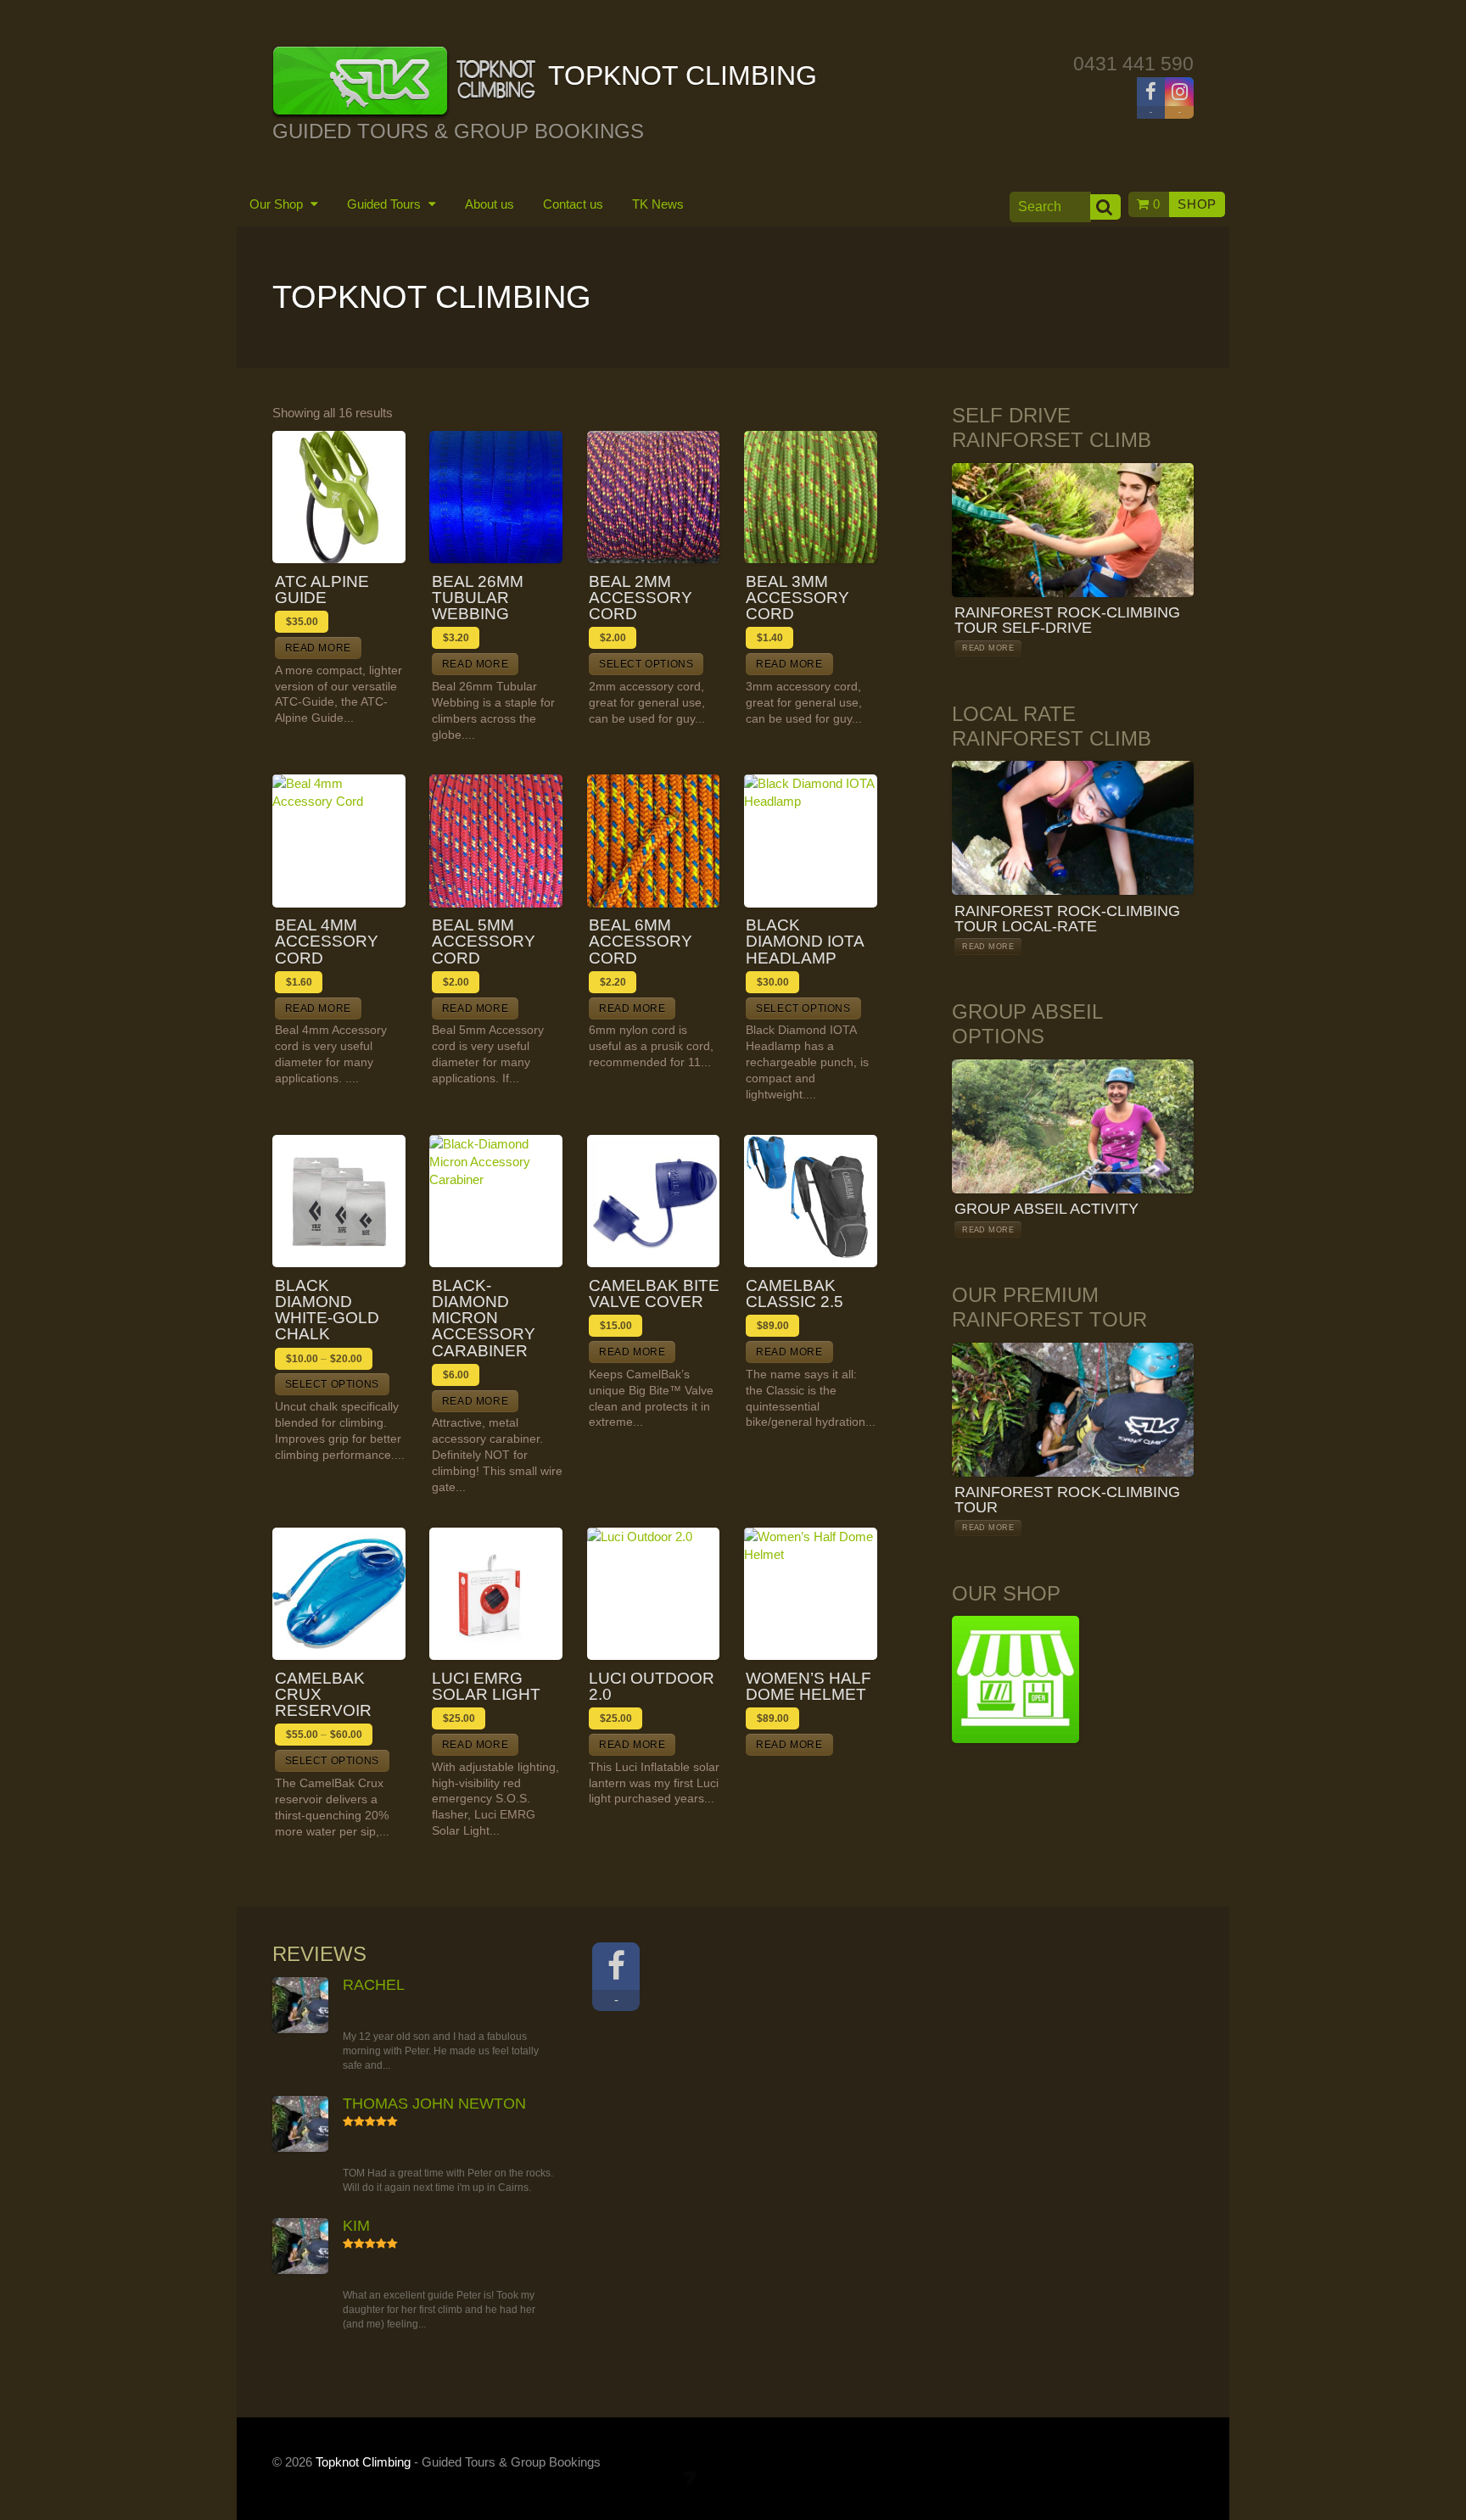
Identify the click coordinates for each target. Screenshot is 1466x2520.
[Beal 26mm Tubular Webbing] (496, 497)
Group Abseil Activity (1046, 1209)
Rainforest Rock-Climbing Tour (1067, 1500)
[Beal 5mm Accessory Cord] (496, 841)
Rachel (374, 1985)
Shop (1197, 204)
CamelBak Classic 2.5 (795, 1294)
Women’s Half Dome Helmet (809, 1686)
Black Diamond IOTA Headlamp (805, 942)
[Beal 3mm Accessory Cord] (811, 497)
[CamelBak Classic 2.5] (811, 1201)
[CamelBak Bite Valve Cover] (654, 1201)
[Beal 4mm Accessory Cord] (339, 841)
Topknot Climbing (363, 2462)
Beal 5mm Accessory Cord (484, 942)
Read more (318, 648)
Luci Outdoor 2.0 (652, 1686)
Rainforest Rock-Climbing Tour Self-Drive (1067, 620)
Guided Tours (386, 204)
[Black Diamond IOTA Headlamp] (811, 841)
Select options (646, 664)
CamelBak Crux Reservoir (323, 1695)
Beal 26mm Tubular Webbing (478, 598)
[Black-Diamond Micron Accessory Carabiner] (496, 1201)
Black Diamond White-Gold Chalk (327, 1310)
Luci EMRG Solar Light (486, 1686)
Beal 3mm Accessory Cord (797, 598)
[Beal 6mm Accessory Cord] (654, 841)
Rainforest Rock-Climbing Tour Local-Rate (1067, 919)
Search (1105, 207)
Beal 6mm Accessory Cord (641, 942)
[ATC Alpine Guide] (339, 497)
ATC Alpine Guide (322, 589)
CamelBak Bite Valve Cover (654, 1294)
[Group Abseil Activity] (1073, 1126)
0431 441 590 (1133, 64)
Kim (356, 2226)
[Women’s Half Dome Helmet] (811, 1594)
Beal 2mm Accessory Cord (641, 598)
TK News (658, 204)
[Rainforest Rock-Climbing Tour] (1073, 1410)
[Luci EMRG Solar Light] (496, 1594)
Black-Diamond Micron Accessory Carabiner (484, 1318)
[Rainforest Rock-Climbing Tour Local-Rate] (1073, 828)
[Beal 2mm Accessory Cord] (654, 497)
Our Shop (278, 204)
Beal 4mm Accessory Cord (327, 942)
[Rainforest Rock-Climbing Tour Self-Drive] (1073, 530)
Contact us (573, 204)
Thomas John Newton (434, 2104)
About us (490, 204)
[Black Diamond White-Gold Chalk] (339, 1201)
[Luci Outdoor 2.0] (654, 1594)
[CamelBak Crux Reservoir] (339, 1594)
